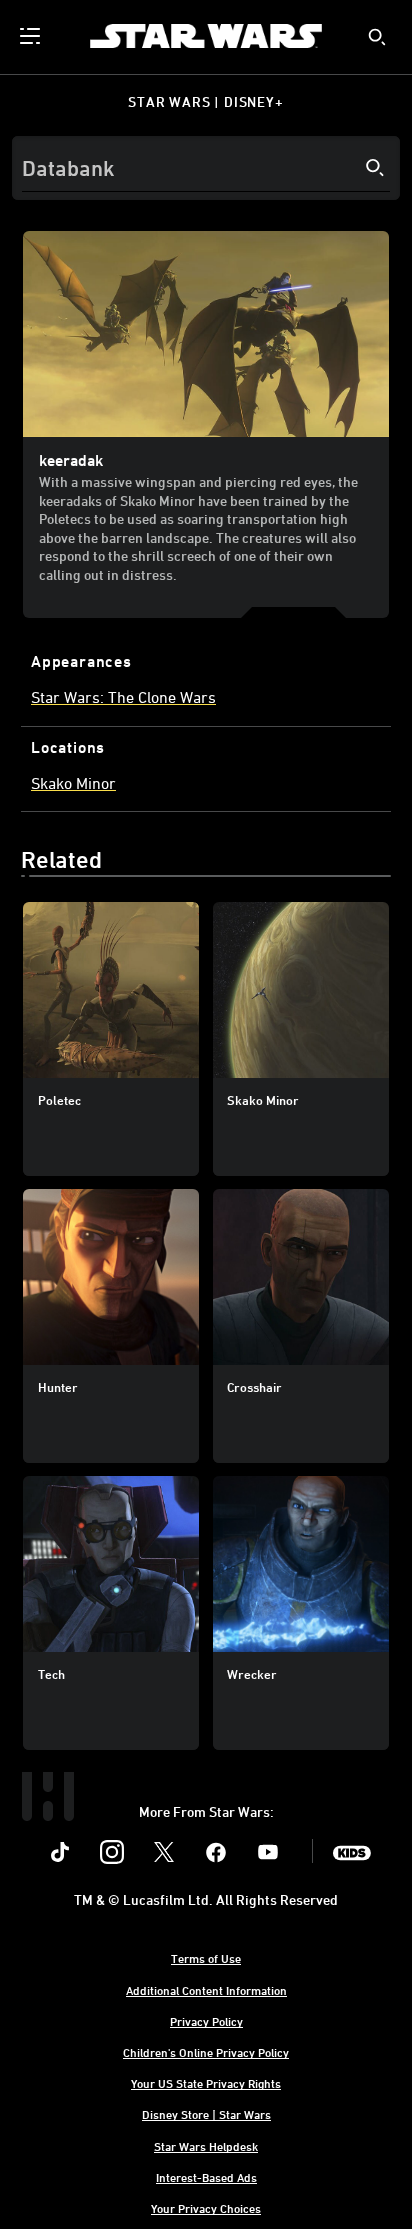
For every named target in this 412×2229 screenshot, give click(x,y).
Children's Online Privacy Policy (206, 2052)
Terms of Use (206, 1958)
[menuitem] (32, 36)
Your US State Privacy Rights (206, 2083)
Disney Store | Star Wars (206, 2114)
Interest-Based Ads (206, 2177)
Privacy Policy (206, 2021)
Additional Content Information (206, 1990)
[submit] (377, 37)
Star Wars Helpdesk (206, 2146)
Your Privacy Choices (206, 2208)
